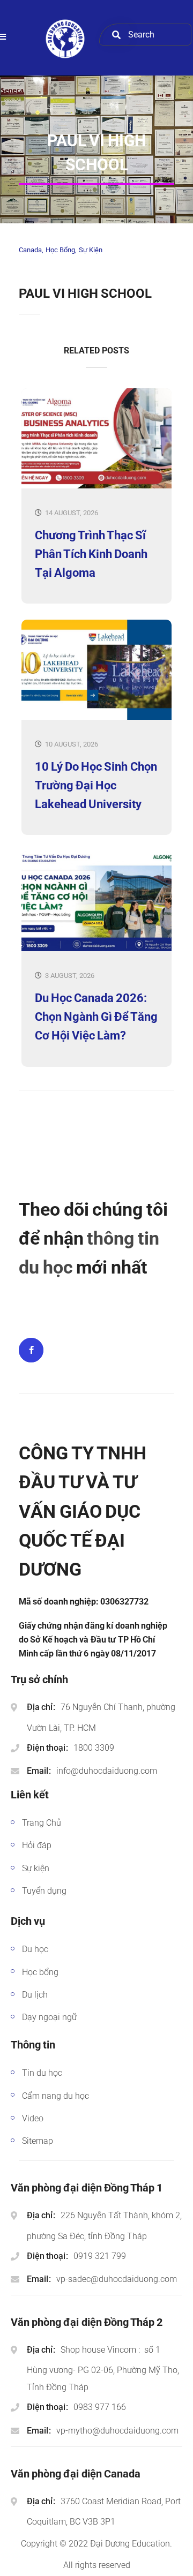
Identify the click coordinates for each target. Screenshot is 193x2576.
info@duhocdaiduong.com (107, 1771)
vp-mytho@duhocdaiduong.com (117, 2431)
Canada (30, 250)
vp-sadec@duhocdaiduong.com (117, 2279)
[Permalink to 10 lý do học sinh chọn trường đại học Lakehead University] (96, 717)
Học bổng (60, 250)
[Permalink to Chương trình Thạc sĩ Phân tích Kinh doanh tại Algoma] (96, 486)
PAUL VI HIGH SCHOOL (85, 293)
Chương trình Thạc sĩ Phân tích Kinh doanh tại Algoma (91, 554)
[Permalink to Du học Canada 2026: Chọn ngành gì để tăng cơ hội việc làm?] (96, 949)
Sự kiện (91, 250)
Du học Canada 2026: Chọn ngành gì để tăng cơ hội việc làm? (96, 1017)
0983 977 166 (100, 2407)
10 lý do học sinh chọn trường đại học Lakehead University (96, 785)
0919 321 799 (100, 2256)
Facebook (31, 1350)
